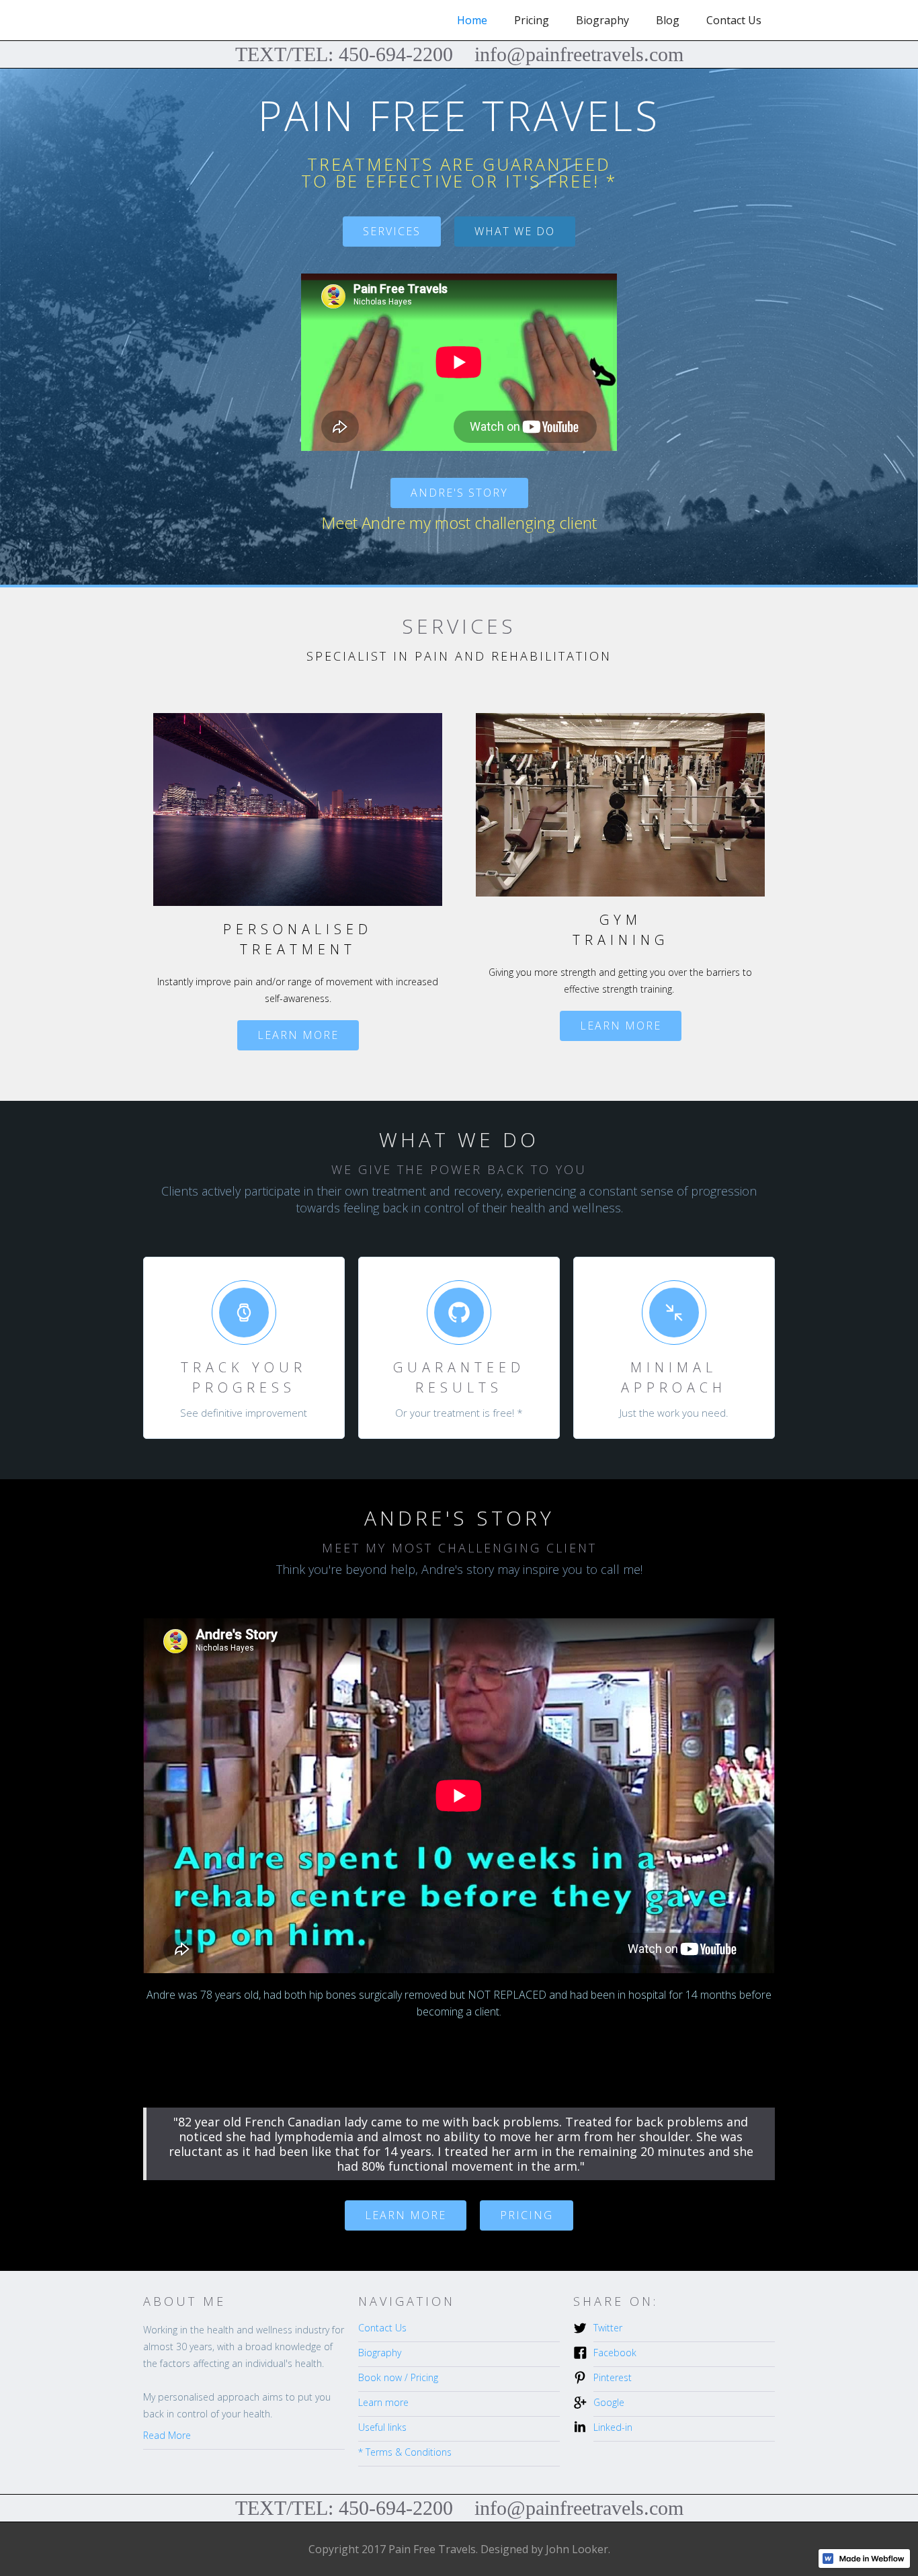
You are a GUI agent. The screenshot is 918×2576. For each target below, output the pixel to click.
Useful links (382, 2427)
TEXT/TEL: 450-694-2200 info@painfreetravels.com (459, 54)
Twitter (608, 2328)
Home (472, 20)
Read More (167, 2435)
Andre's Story (459, 493)
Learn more (298, 1035)
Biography (602, 20)
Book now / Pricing (398, 2377)
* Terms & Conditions (405, 2452)
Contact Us (734, 20)
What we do (515, 231)
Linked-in (613, 2427)
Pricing (532, 20)
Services (392, 231)
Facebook (615, 2353)
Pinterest (613, 2377)
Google (609, 2402)
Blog (668, 20)
